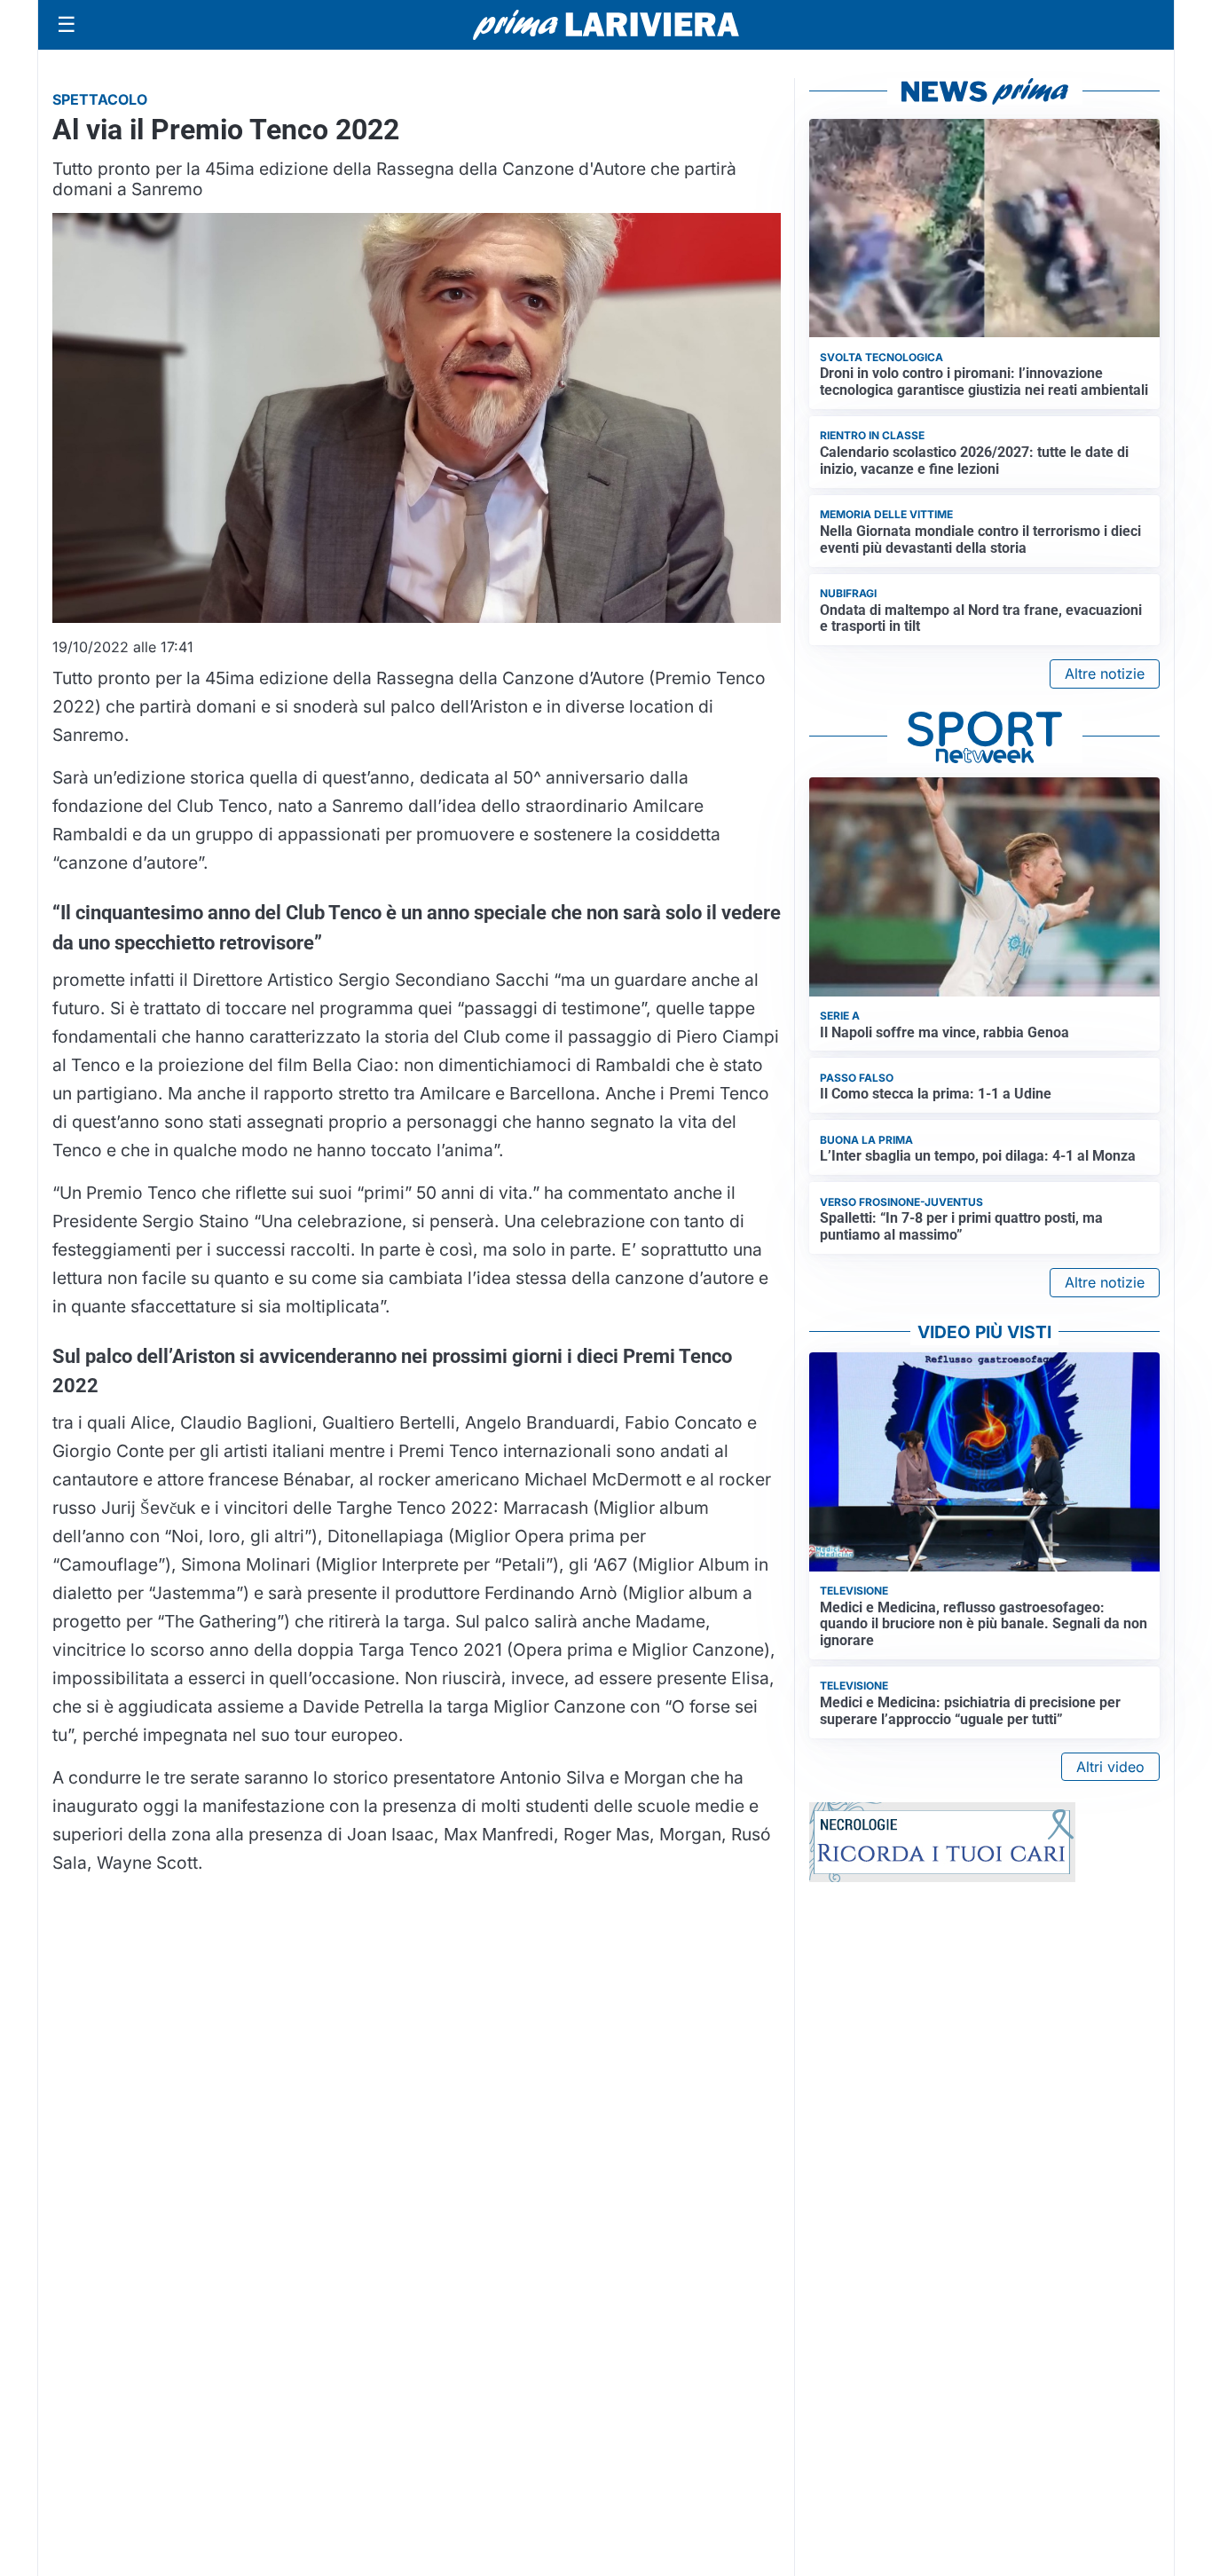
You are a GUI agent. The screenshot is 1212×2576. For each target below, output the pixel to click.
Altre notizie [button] (1105, 674)
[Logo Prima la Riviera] (606, 24)
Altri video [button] (1110, 1767)
